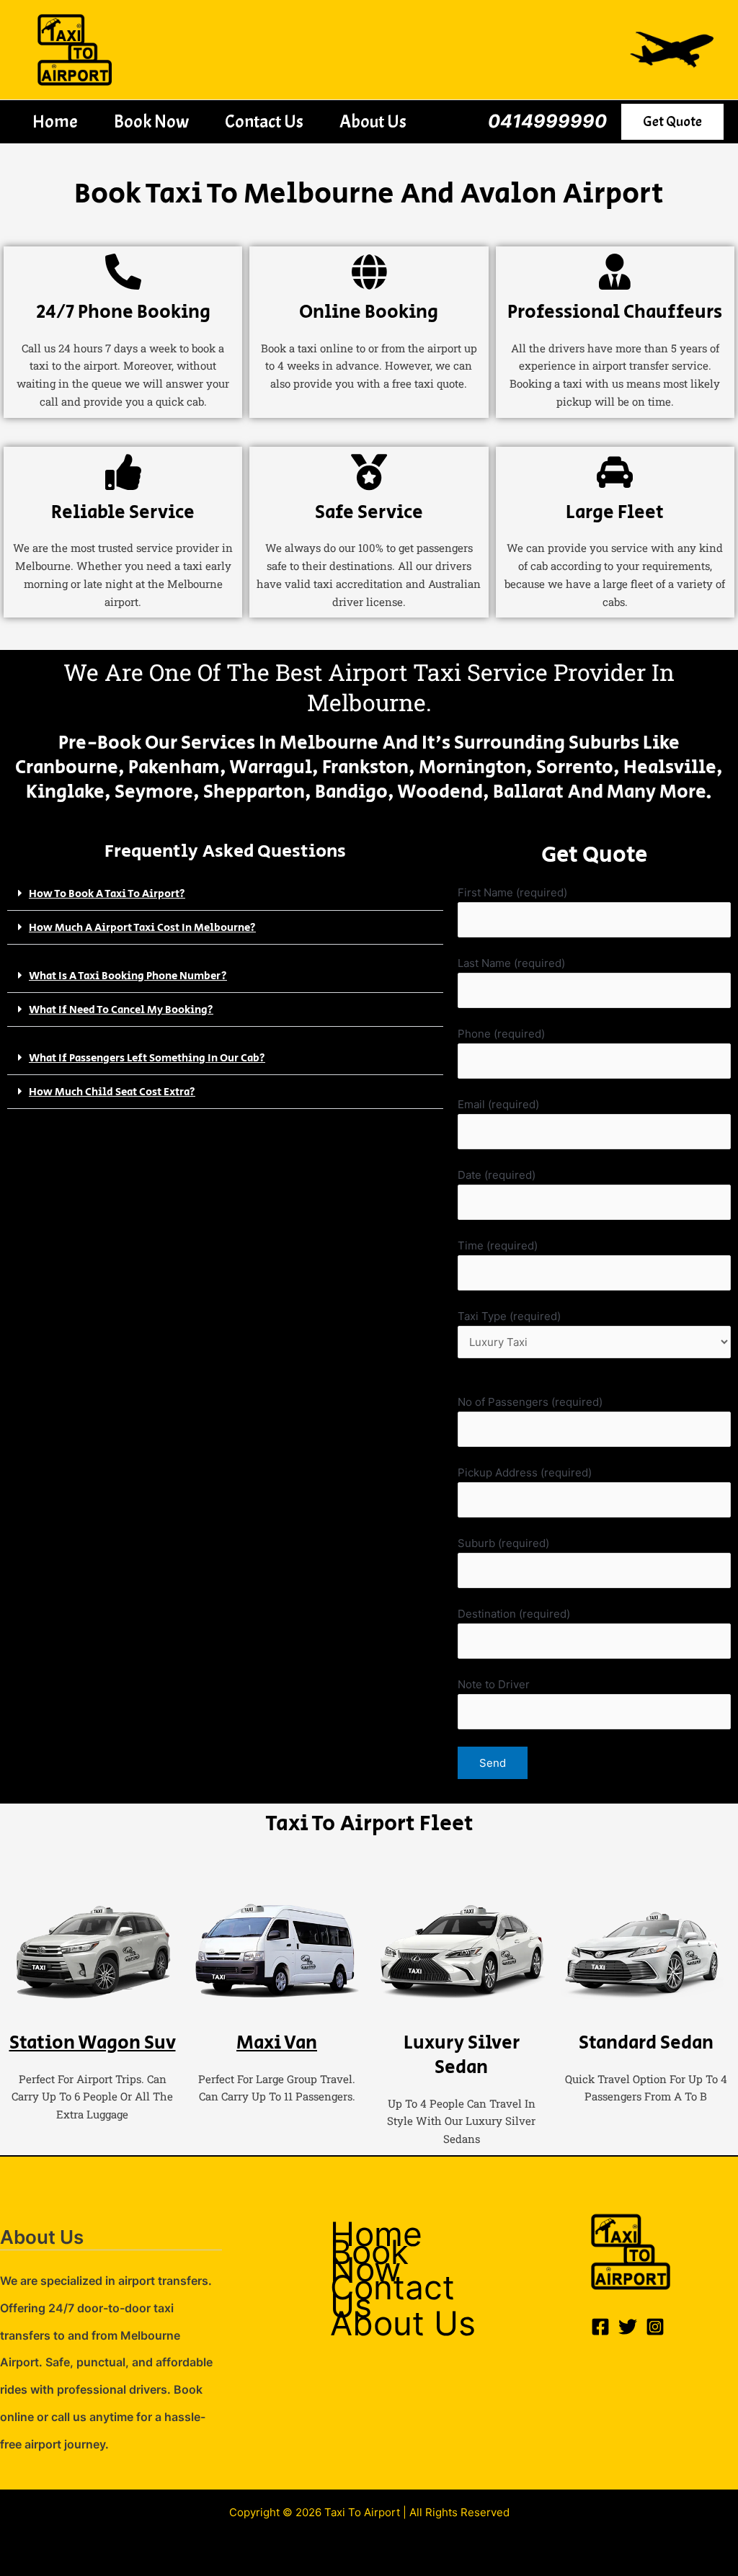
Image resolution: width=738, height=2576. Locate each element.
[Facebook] (600, 2327)
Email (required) (498, 1104)
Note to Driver (494, 1684)
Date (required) (497, 1175)
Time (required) (498, 1245)
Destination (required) (514, 1614)
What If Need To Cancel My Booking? (121, 1010)
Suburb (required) (503, 1543)
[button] (672, 122)
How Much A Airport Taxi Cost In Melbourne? (142, 928)
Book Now (151, 122)
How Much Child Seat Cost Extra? (112, 1092)
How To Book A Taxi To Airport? (107, 894)
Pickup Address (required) (525, 1472)
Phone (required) (501, 1034)
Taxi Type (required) (509, 1316)
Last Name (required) (511, 963)
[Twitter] (628, 2327)
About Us (373, 122)
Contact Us (264, 122)
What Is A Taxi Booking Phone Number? (128, 976)
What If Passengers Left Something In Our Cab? (147, 1058)
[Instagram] (655, 2327)
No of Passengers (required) (530, 1402)
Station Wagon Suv (93, 2043)
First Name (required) (512, 892)
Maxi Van (277, 2043)
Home (55, 122)
